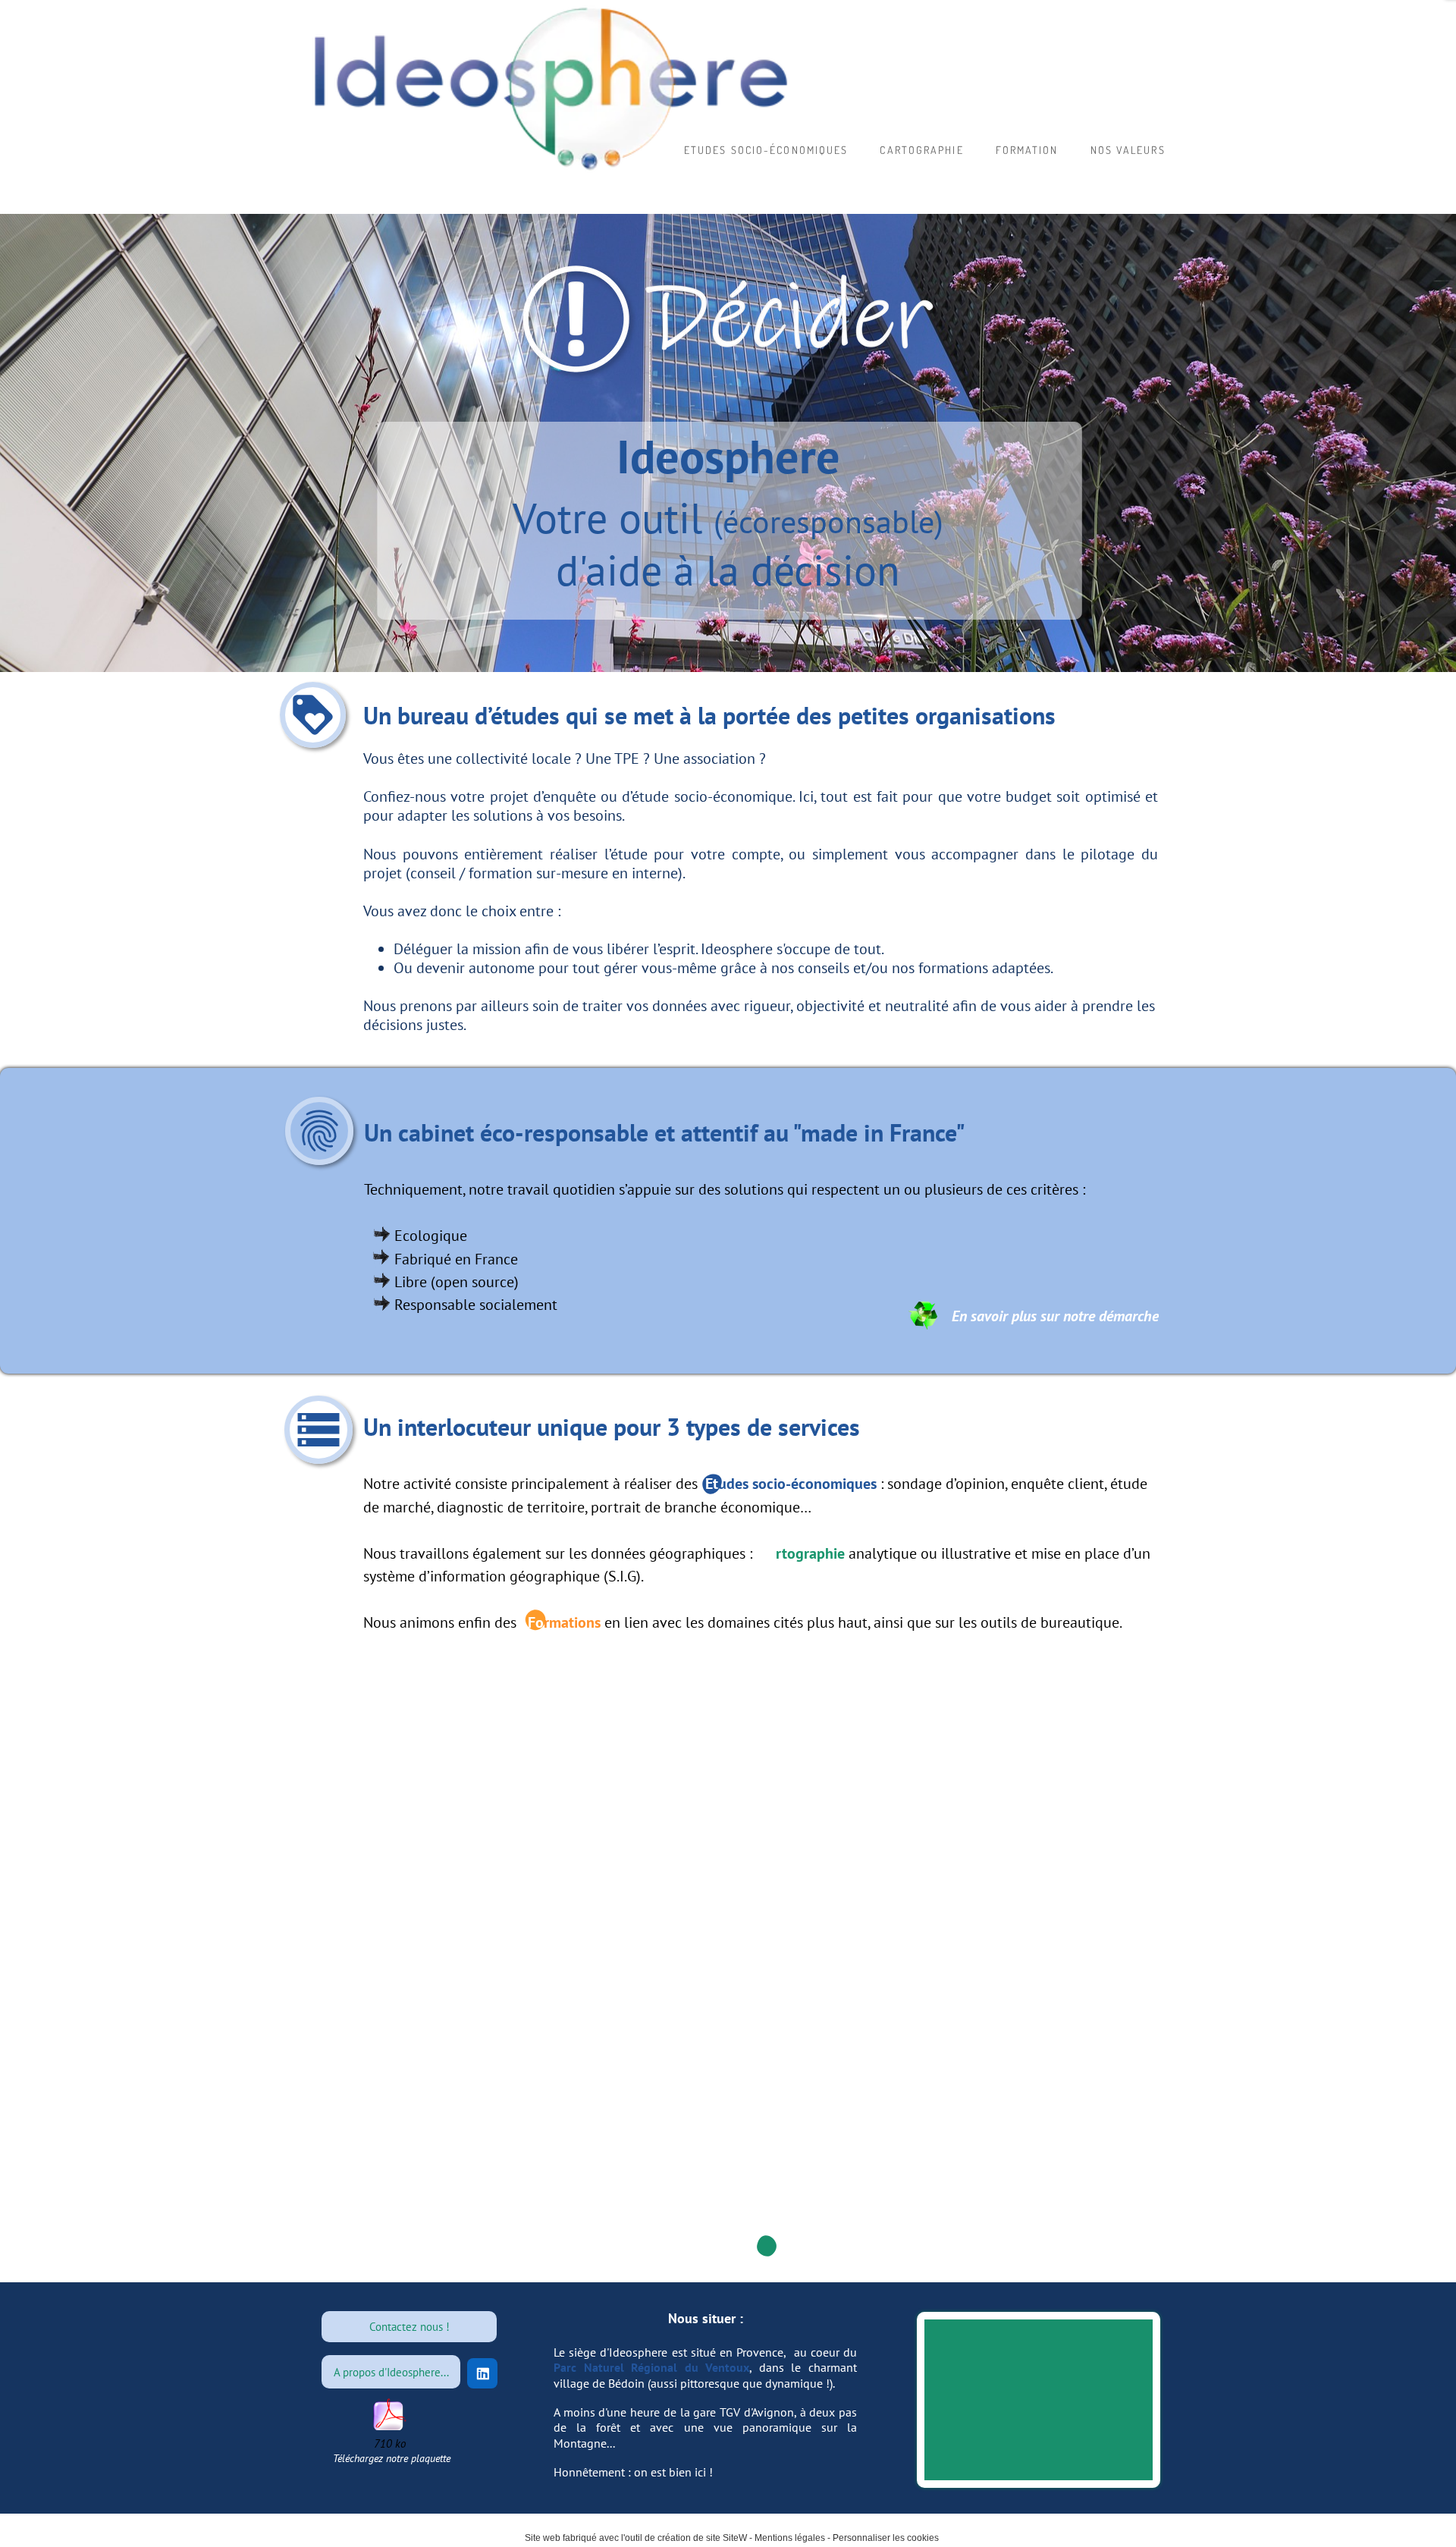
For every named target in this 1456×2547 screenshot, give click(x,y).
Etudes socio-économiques (766, 150)
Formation (1027, 150)
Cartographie (921, 150)
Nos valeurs (1128, 150)
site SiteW (726, 2538)
